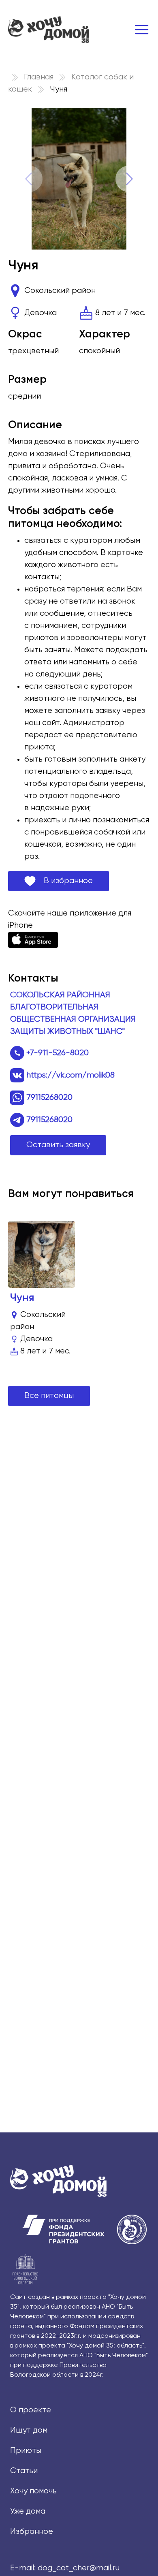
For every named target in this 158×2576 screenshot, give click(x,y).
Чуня (22, 1298)
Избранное (32, 2532)
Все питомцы (49, 1396)
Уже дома (28, 2511)
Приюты (26, 2451)
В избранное (64, 881)
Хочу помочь (33, 2491)
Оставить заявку (58, 1145)
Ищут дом (29, 2430)
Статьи (24, 2471)
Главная (39, 77)
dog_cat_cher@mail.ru (79, 2568)
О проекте (31, 2410)
